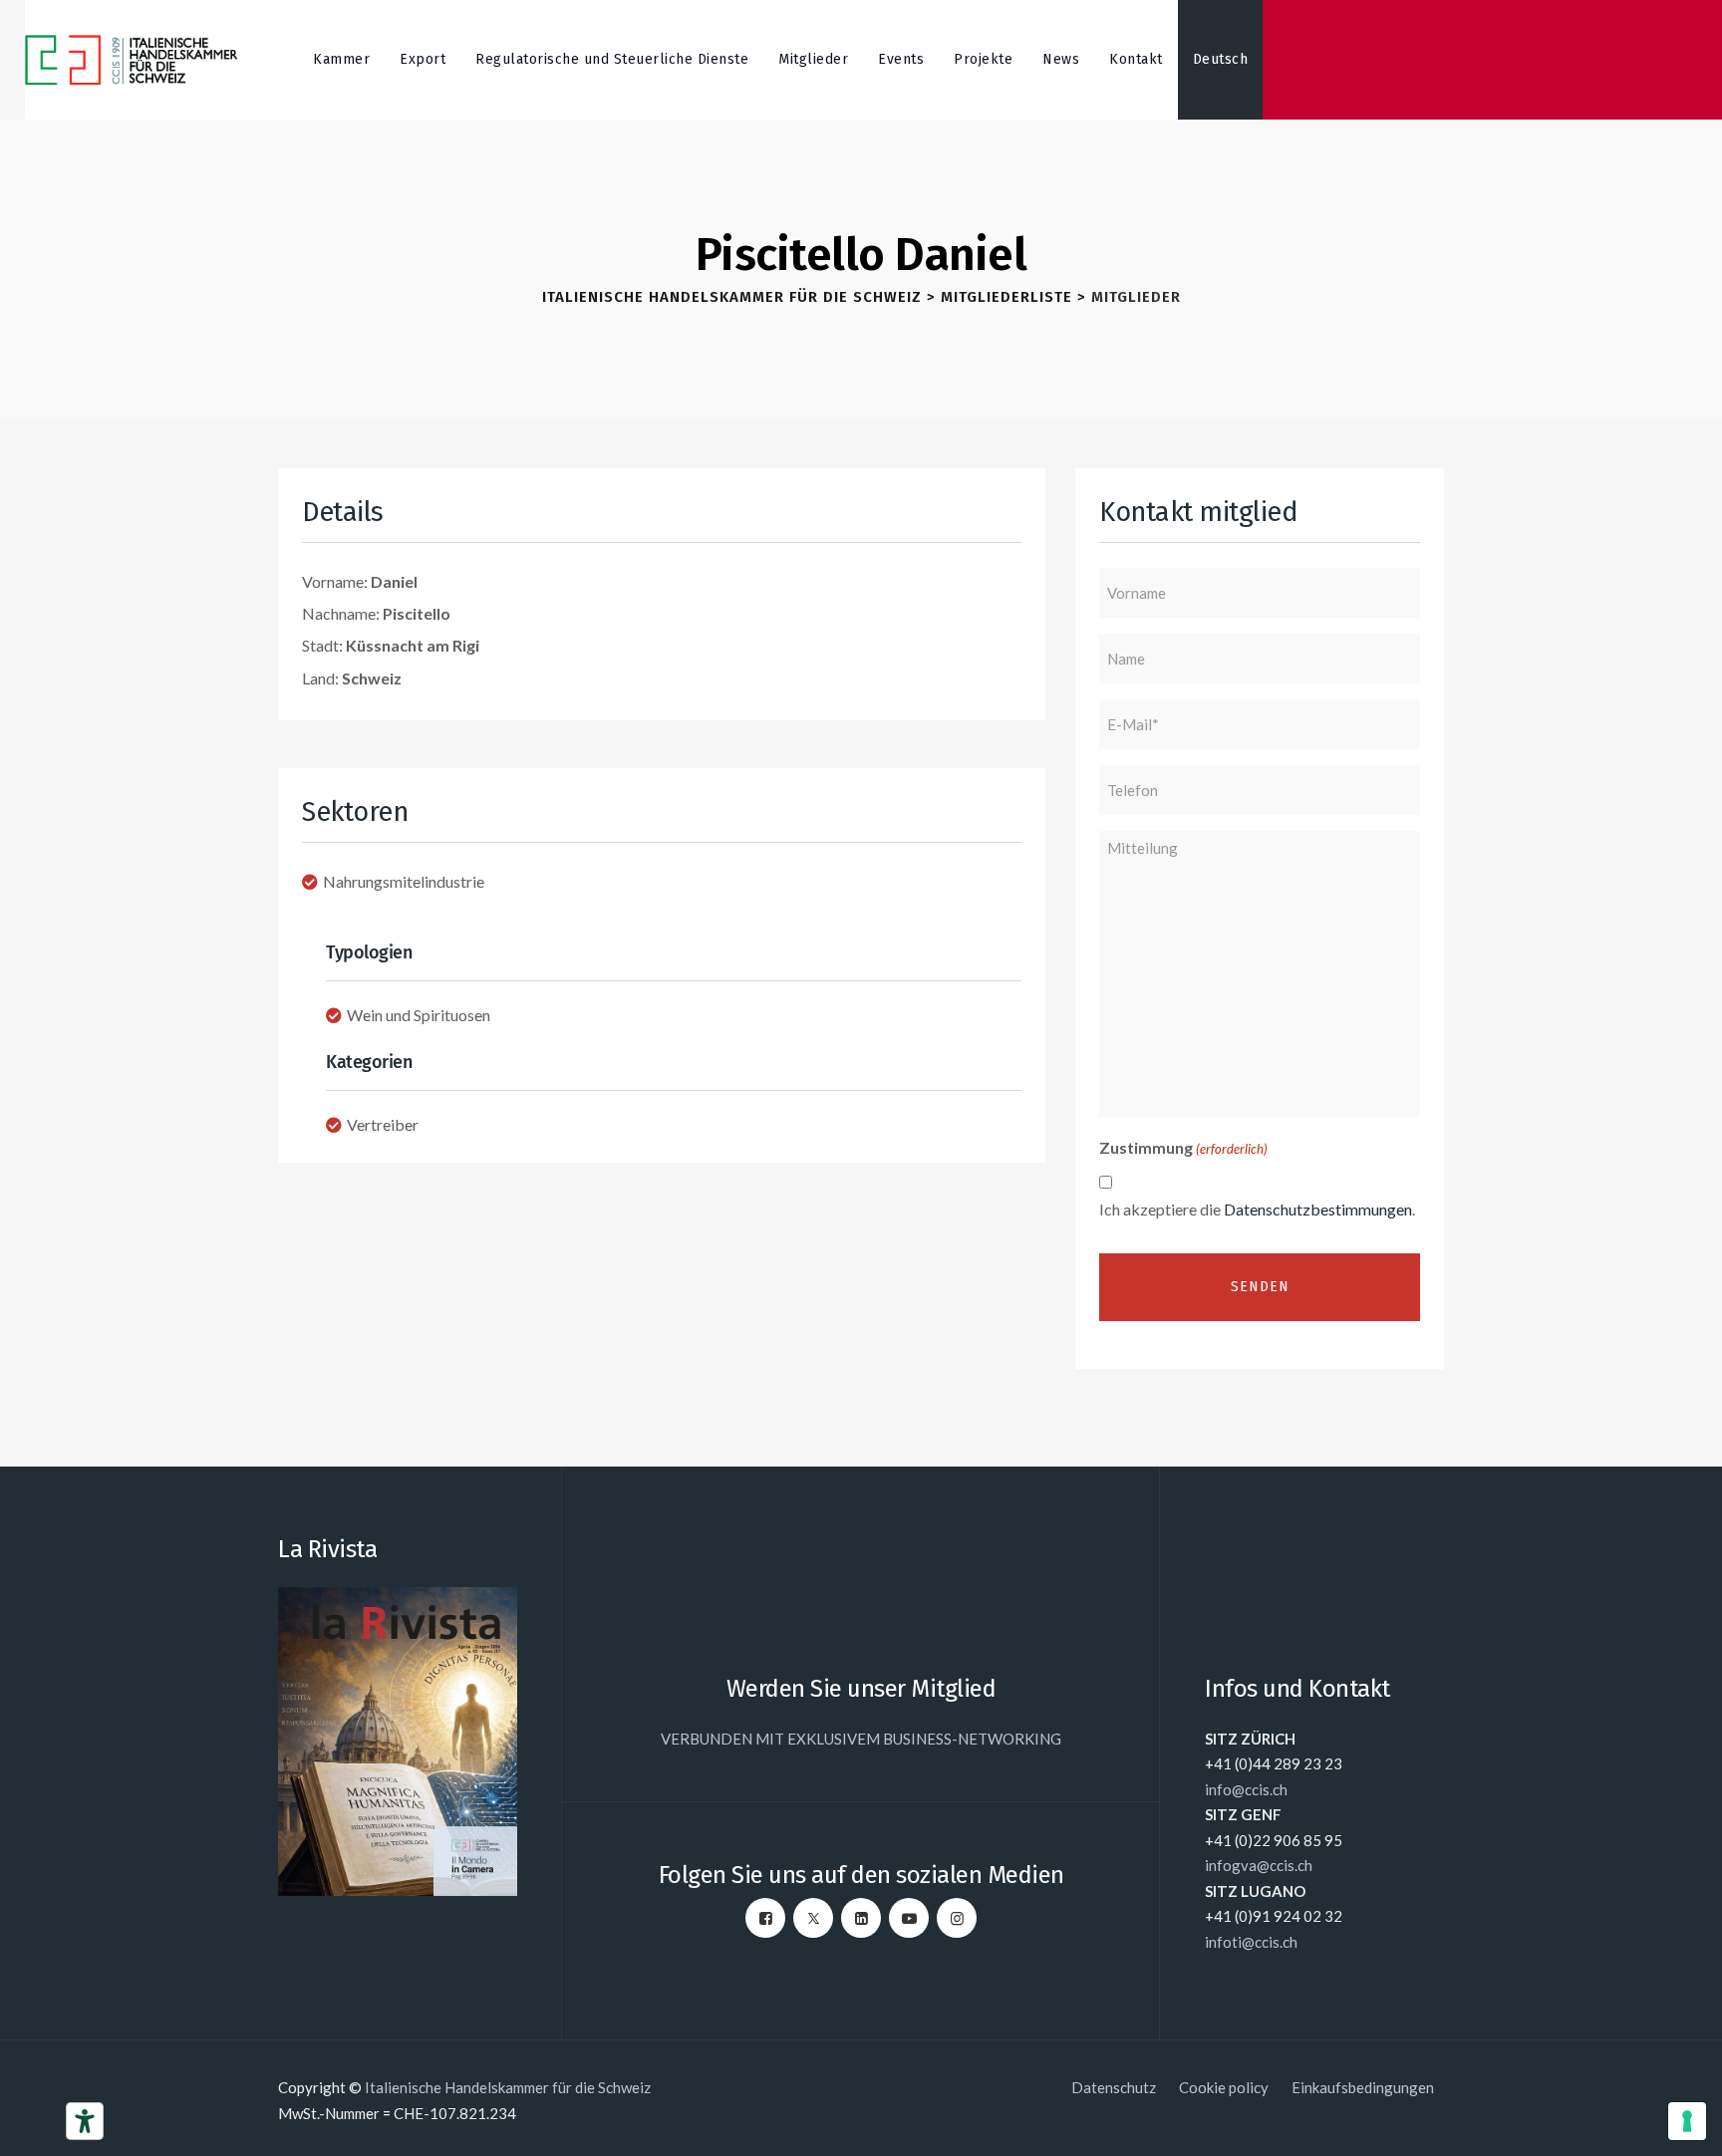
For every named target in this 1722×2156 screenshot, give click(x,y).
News (1061, 59)
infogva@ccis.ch (1259, 1865)
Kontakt (1136, 59)
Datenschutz (1114, 2087)
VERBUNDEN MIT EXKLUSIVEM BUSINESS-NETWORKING (861, 1739)
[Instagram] (957, 1918)
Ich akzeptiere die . (1257, 1209)
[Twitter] (813, 1918)
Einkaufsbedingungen (1363, 2087)
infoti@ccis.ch (1251, 1942)
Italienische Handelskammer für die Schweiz (508, 2087)
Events (901, 59)
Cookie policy (1224, 2087)
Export (423, 59)
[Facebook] (765, 1918)
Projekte (983, 59)
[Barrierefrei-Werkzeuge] (85, 2121)
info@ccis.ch (1246, 1789)
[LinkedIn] (861, 1918)
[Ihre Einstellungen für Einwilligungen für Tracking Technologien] (1687, 2121)
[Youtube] (909, 1918)
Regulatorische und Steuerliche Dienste (612, 59)
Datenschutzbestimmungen (1318, 1209)
